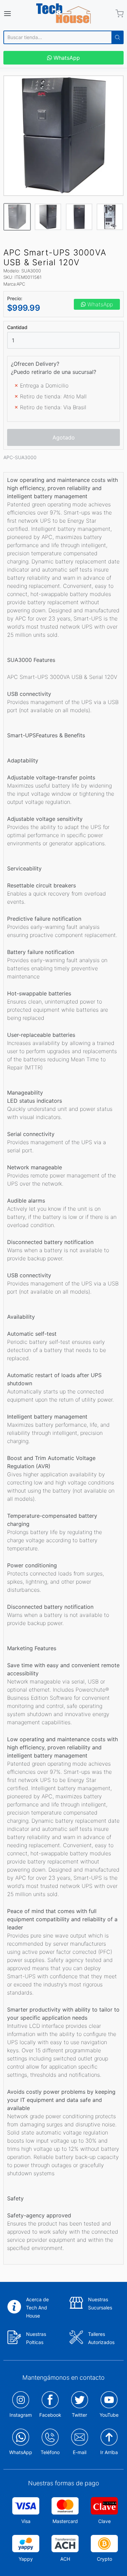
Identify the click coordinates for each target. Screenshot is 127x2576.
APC (21, 284)
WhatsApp (66, 58)
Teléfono (50, 2452)
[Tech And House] (64, 14)
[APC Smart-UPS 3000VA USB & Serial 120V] (63, 136)
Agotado (64, 437)
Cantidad (17, 327)
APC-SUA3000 (20, 457)
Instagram (21, 2415)
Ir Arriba (109, 2452)
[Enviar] (118, 37)
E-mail (80, 2452)
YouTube (109, 2415)
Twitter (79, 2415)
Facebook (50, 2415)
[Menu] (15, 14)
